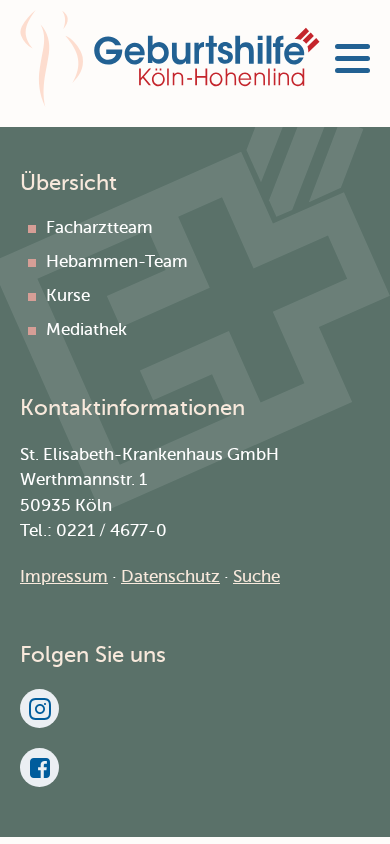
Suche (256, 576)
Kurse (68, 295)
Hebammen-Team (117, 261)
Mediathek (86, 329)
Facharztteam (99, 227)
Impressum (64, 576)
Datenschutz (170, 576)
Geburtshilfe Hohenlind (170, 58)
